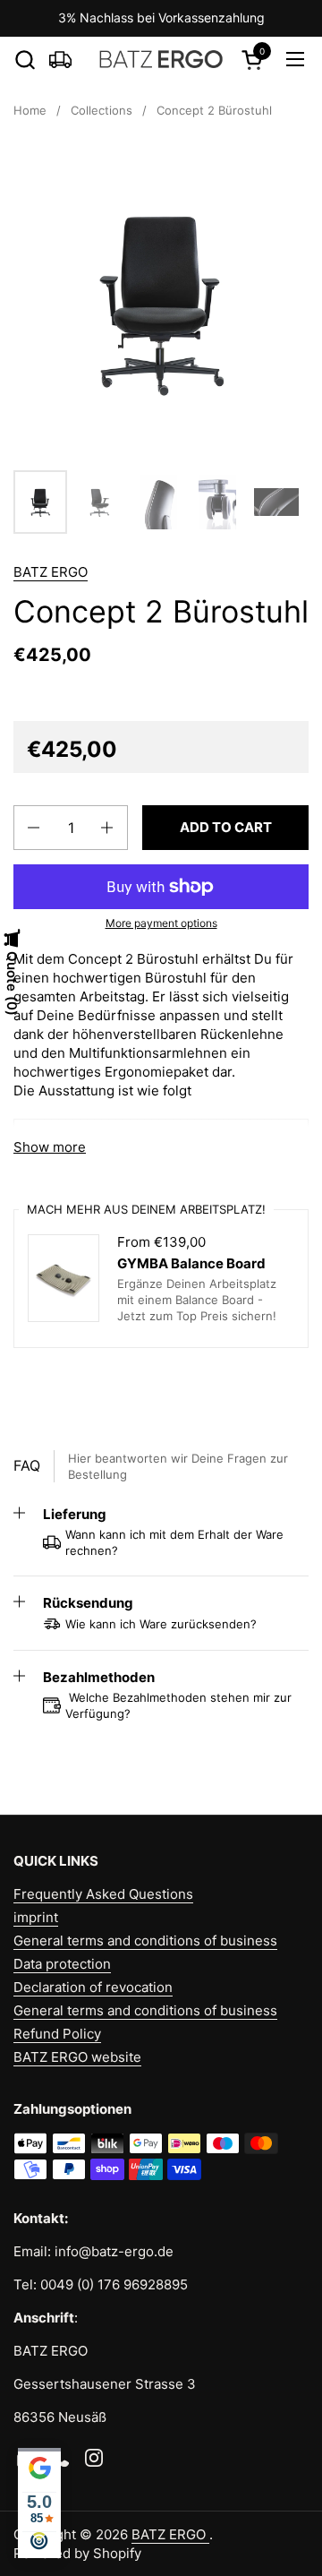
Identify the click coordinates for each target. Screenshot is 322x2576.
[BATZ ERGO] (161, 59)
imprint (36, 1917)
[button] (25, 60)
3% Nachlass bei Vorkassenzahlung (161, 17)
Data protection (62, 1964)
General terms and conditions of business (145, 1941)
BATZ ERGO (51, 572)
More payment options (161, 923)
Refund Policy (57, 2034)
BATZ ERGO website (77, 2057)
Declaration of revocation (93, 1987)
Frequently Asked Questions (103, 1894)
